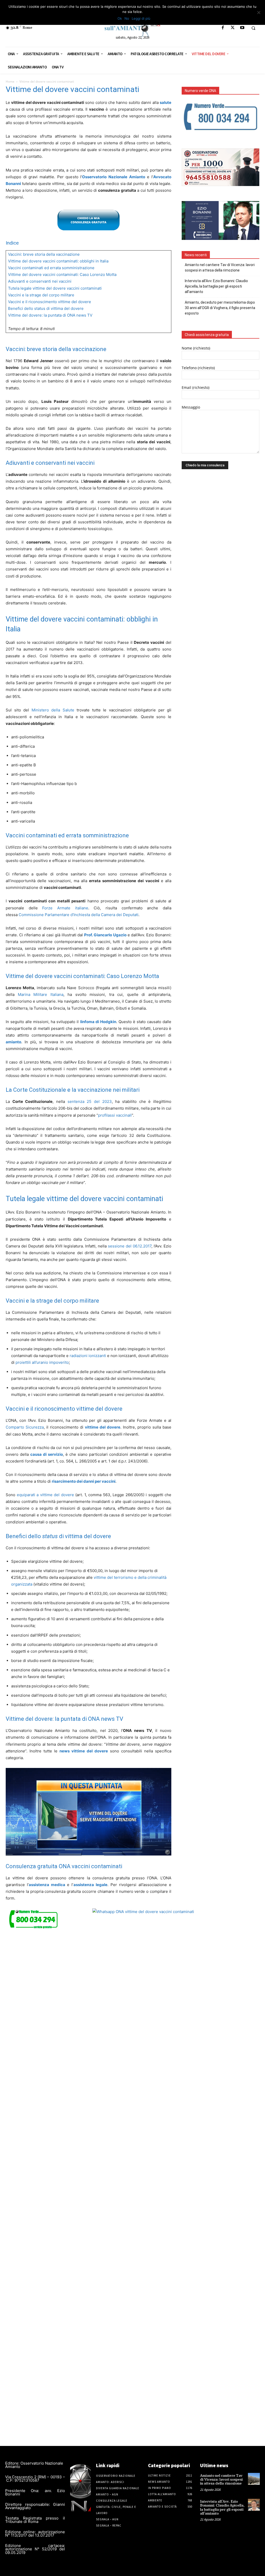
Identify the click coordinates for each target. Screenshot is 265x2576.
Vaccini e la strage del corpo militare (41, 295)
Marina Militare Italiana (41, 994)
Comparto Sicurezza (25, 1427)
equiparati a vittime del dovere (45, 1495)
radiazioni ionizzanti (88, 1356)
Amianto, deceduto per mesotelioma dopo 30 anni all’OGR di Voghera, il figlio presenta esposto (220, 308)
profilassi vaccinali (115, 1115)
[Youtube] (242, 28)
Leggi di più (141, 18)
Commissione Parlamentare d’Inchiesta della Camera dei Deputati (79, 915)
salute (165, 102)
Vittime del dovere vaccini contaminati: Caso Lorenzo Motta (62, 274)
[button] (253, 28)
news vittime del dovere (84, 1751)
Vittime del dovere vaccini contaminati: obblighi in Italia (58, 261)
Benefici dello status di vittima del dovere (46, 308)
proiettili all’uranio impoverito (42, 1362)
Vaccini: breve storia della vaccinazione (44, 254)
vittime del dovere (103, 1427)
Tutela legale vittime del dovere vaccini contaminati (55, 288)
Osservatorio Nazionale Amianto (113, 177)
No (127, 18)
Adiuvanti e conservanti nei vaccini (40, 281)
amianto (13, 1042)
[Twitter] (233, 28)
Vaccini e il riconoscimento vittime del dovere (50, 302)
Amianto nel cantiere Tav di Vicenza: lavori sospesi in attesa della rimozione (220, 267)
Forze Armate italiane (65, 908)
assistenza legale (90, 1885)
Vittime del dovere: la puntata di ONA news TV (50, 315)
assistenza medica (47, 1885)
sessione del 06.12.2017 (130, 1246)
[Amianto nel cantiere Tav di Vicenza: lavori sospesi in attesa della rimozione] (254, 2479)
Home (10, 81)
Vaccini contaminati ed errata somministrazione (51, 268)
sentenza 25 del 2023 (90, 1101)
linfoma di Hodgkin (98, 1022)
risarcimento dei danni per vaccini (84, 1481)
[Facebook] (223, 28)
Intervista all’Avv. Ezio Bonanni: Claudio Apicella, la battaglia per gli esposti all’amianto (216, 286)
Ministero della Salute (53, 710)
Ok (120, 18)
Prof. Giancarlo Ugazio (105, 935)
